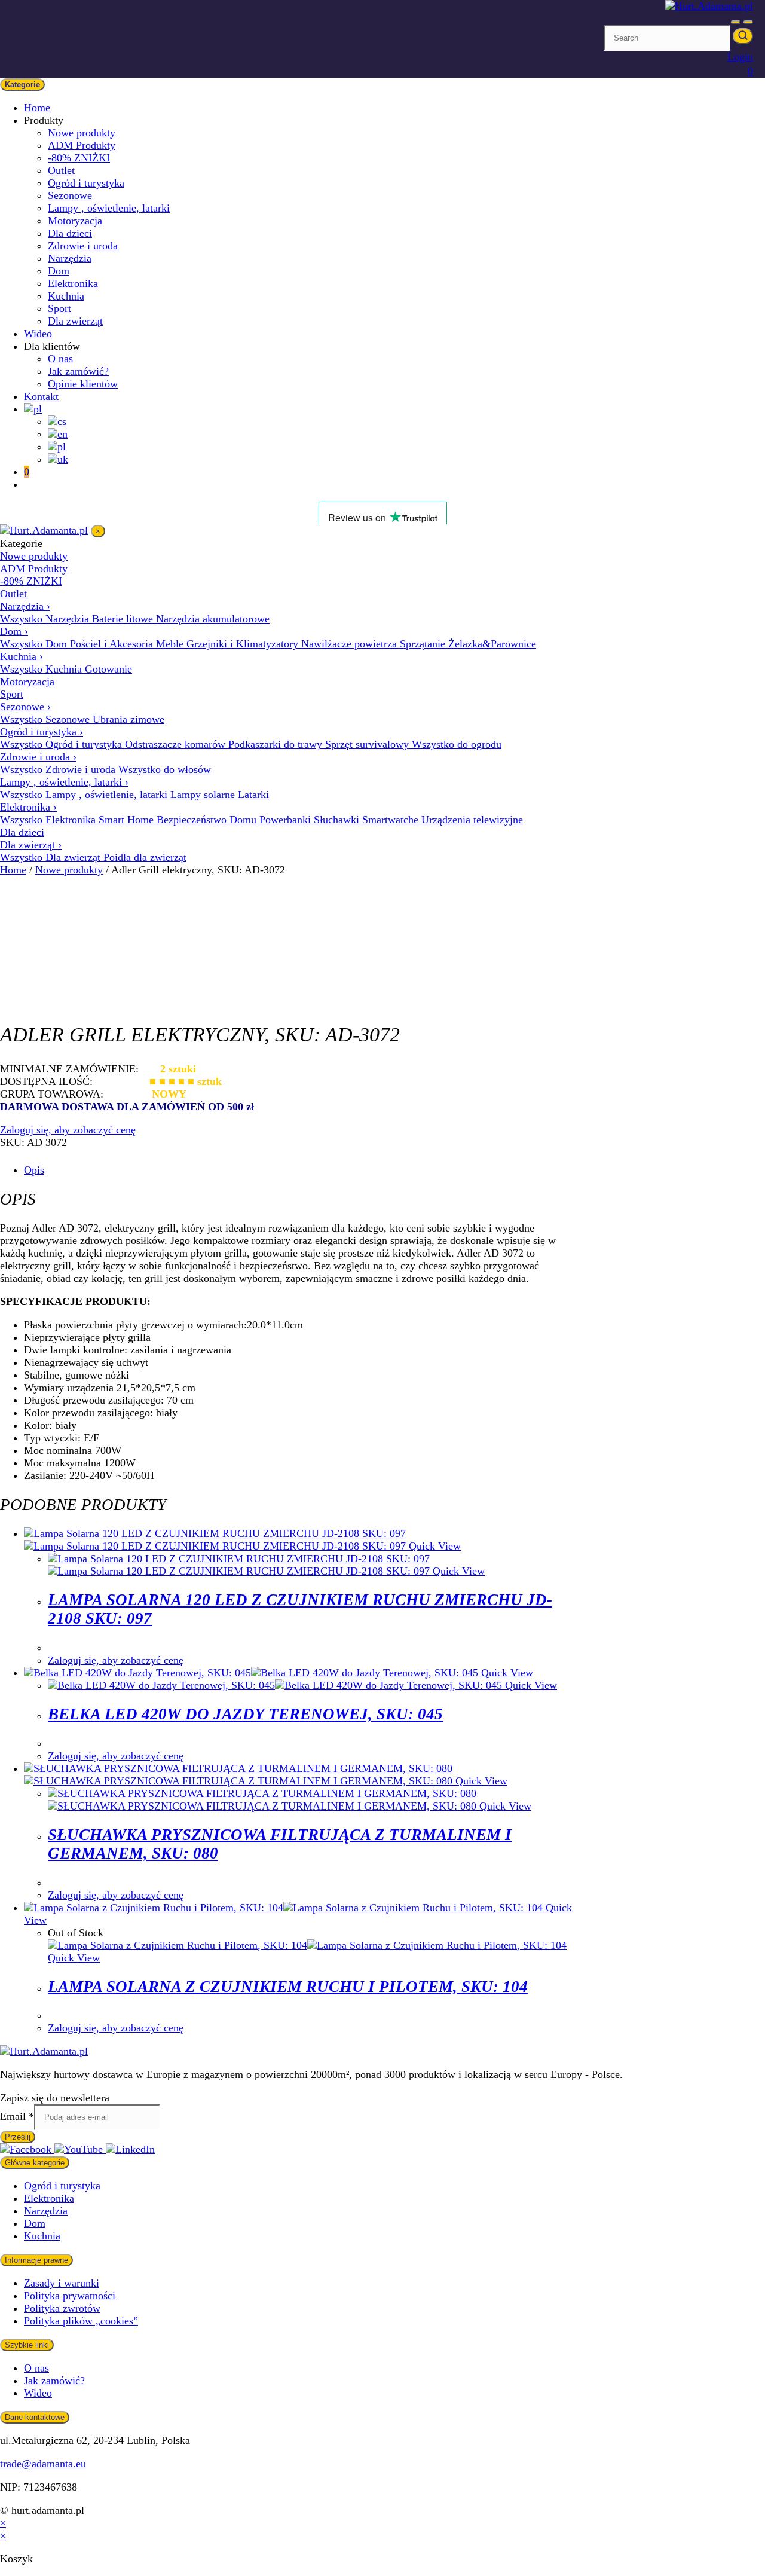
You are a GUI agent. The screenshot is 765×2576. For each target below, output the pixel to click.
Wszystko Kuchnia (42, 669)
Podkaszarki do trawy (277, 744)
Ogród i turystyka (86, 183)
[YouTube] (80, 2149)
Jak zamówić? (78, 371)
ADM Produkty (82, 145)
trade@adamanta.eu (43, 2464)
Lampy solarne (204, 795)
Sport (59, 308)
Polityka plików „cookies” (81, 2321)
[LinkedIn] (130, 2149)
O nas (60, 359)
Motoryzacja (75, 221)
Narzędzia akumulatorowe (213, 619)
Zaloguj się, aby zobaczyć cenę (68, 1130)
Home (37, 108)
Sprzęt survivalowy (368, 744)
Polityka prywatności (70, 2296)
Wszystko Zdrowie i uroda (59, 769)
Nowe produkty (82, 133)
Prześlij (18, 2137)
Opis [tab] (34, 1170)
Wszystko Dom (35, 644)
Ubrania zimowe (128, 719)
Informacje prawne (36, 2260)
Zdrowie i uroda (83, 246)
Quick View (433, 1546)
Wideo (38, 334)
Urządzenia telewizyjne (472, 820)
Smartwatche (392, 820)
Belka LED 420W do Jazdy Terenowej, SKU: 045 (245, 1714)
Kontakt (41, 396)
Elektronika (73, 283)
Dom (59, 271)
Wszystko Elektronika (49, 820)
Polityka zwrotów (62, 2308)
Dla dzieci (70, 233)
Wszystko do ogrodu (457, 744)
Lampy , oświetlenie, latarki (109, 208)
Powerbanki (287, 820)
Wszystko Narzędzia (46, 619)
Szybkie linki (27, 2345)
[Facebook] (27, 2149)
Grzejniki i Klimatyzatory (244, 644)
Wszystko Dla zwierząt (52, 857)
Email (17, 2116)
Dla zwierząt (75, 321)
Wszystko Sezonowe (46, 719)
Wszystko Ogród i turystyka (62, 744)
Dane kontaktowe (35, 2417)
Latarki (253, 795)
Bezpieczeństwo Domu (208, 820)
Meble (171, 644)
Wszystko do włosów (165, 769)
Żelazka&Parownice (492, 644)
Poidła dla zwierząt (145, 857)
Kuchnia (66, 296)
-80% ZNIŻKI (79, 158)
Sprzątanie (424, 644)
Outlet (61, 170)
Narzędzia (70, 258)
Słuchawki (338, 820)
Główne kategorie (35, 2163)
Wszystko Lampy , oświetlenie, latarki (85, 795)
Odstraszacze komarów (177, 744)
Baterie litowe (124, 619)
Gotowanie (108, 669)
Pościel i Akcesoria (113, 644)
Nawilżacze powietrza (351, 644)
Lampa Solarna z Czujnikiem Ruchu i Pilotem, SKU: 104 (288, 1987)
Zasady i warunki (62, 2283)
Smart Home (128, 820)
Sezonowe (70, 195)
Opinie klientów (83, 384)
